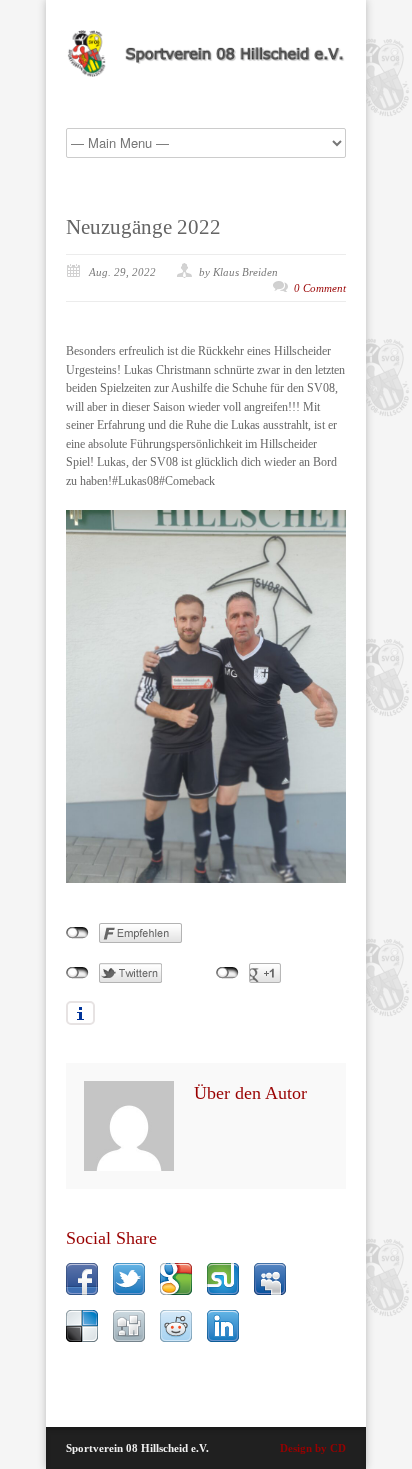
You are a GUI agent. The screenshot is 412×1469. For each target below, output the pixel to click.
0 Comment (320, 288)
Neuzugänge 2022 (143, 227)
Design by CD (313, 1448)
